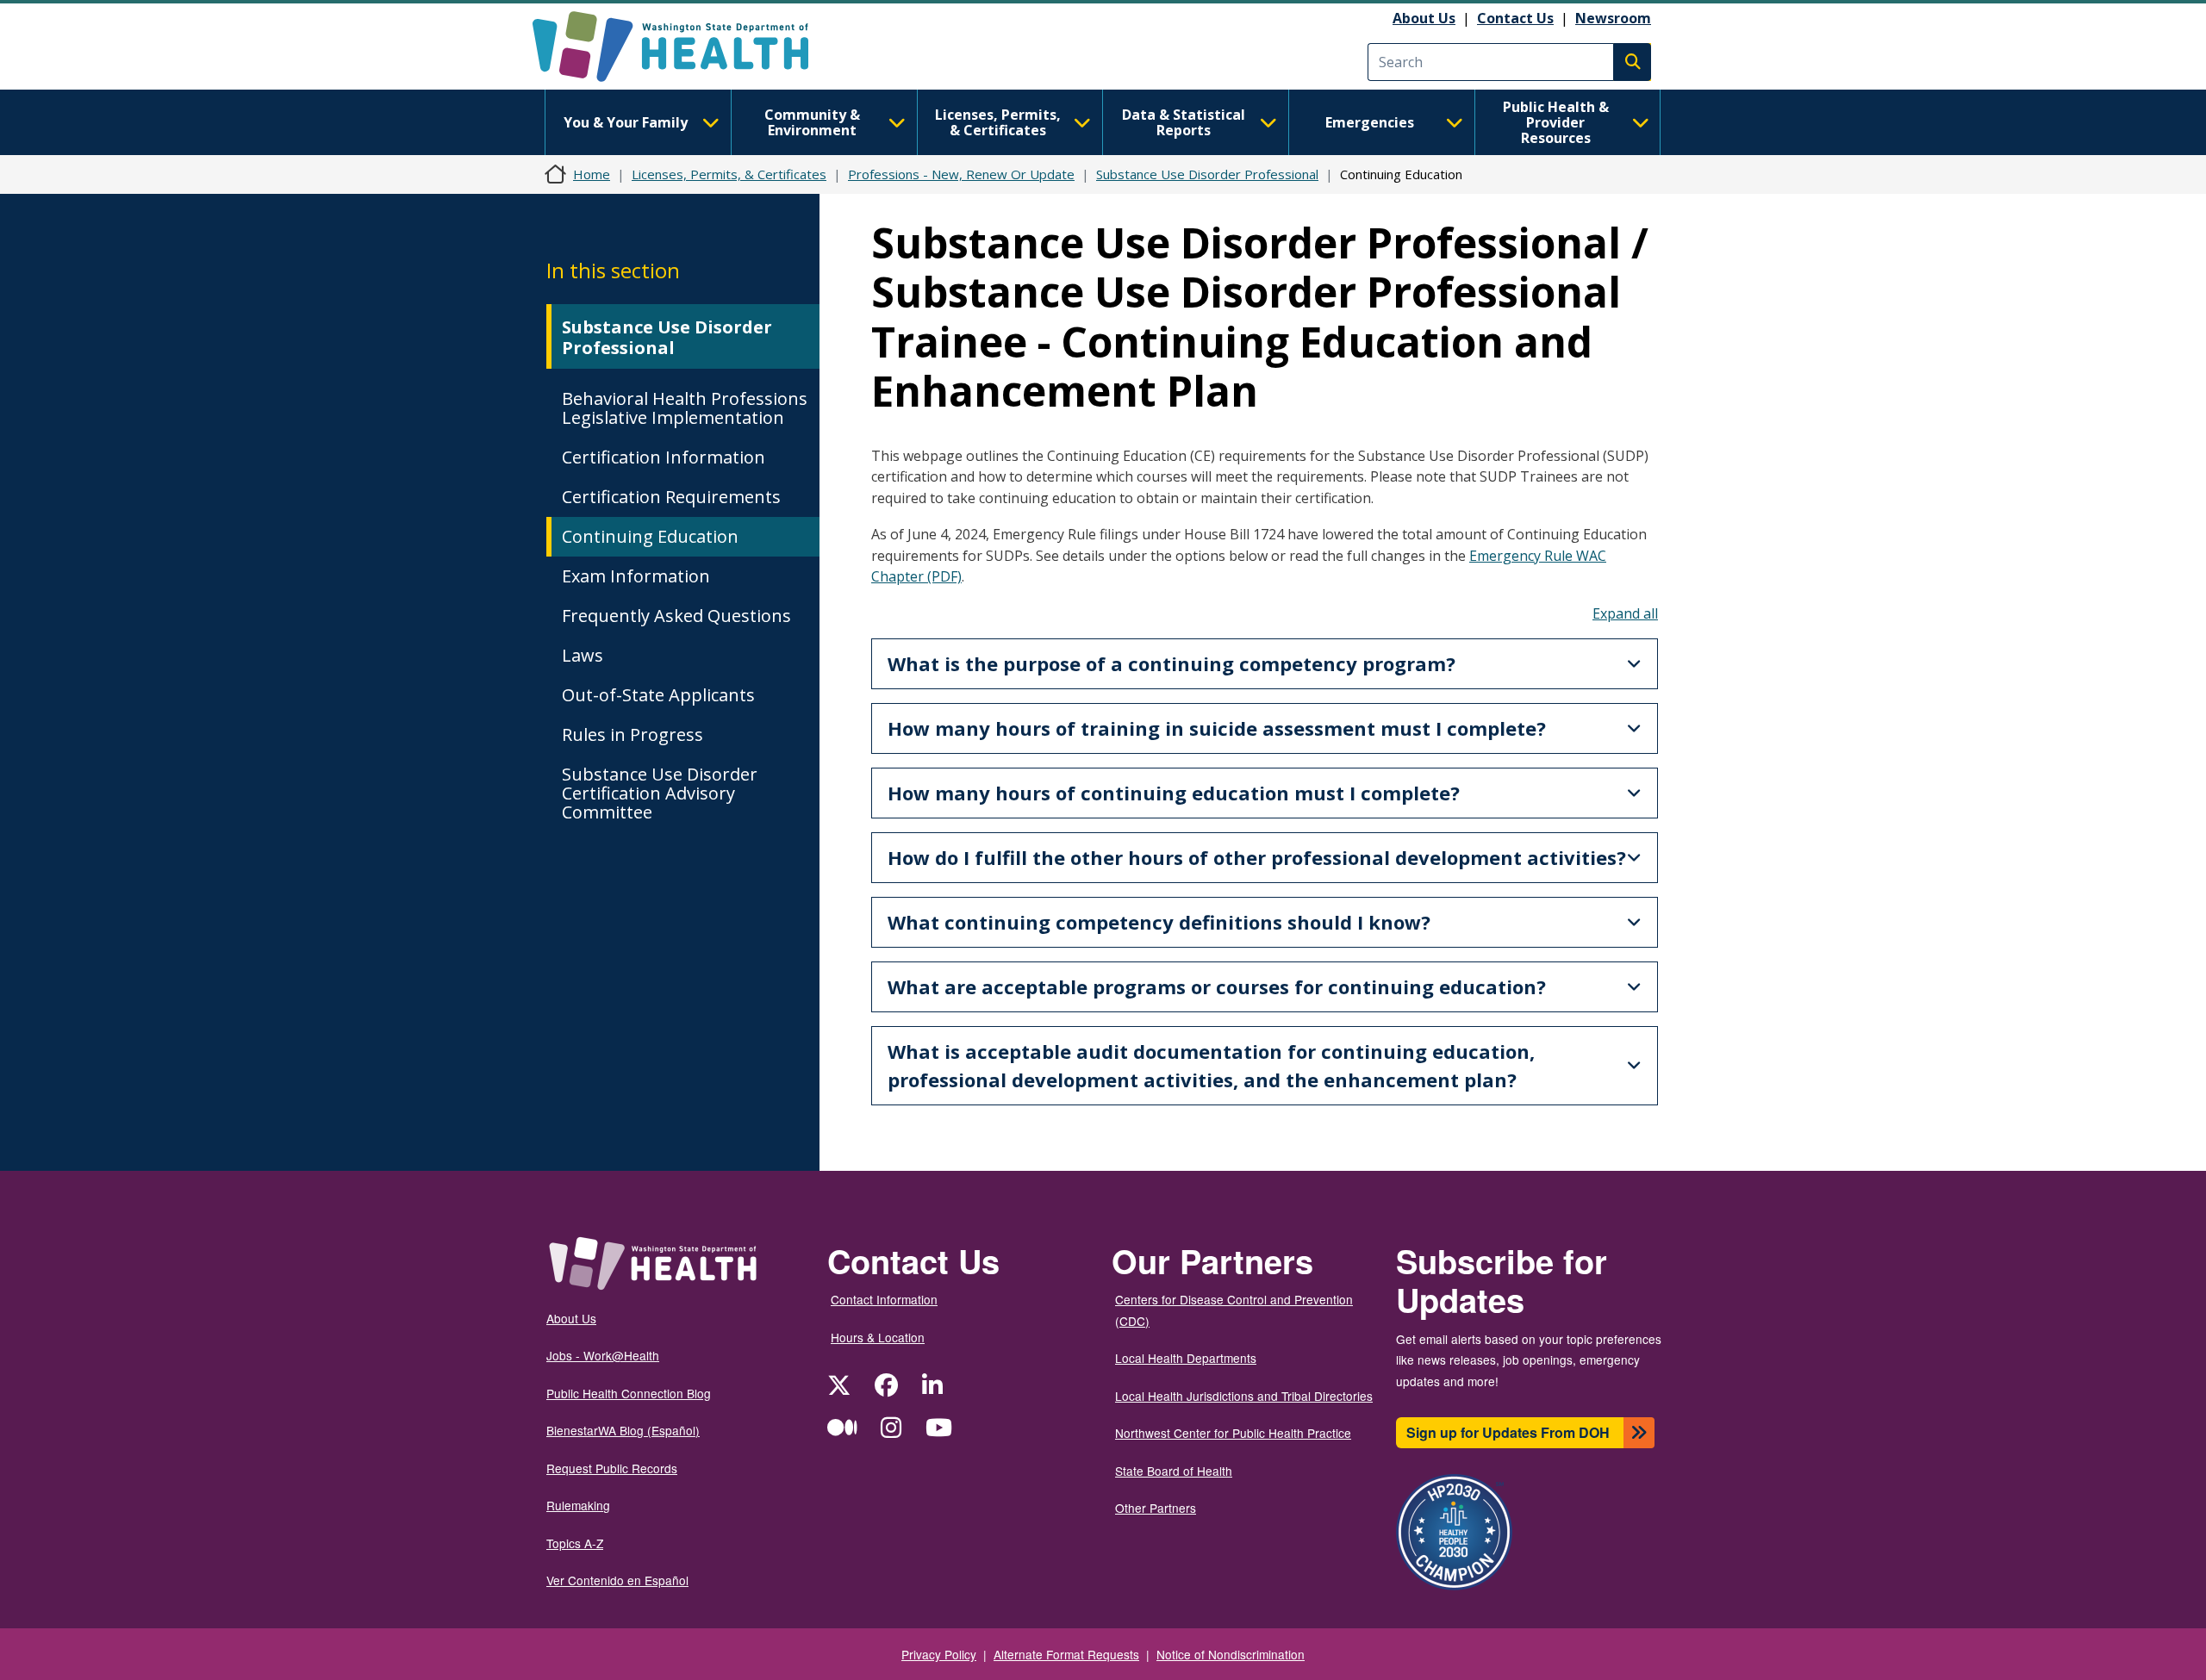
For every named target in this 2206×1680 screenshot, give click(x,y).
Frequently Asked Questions (676, 616)
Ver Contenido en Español (617, 1580)
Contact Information (884, 1299)
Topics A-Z (575, 1543)
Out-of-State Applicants (658, 695)
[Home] (685, 47)
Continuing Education (650, 536)
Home (592, 174)
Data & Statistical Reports (1184, 122)
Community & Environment (812, 122)
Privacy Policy (939, 1654)
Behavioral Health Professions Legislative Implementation (685, 408)
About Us (1424, 18)
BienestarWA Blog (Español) (623, 1430)
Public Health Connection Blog (629, 1393)
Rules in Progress (633, 734)
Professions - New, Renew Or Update (961, 174)
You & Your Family (626, 122)
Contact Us (1515, 18)
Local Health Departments (1186, 1358)
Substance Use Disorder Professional (1207, 174)
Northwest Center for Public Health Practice (1233, 1433)
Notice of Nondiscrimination (1231, 1654)
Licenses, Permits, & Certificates (998, 122)
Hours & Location (878, 1337)
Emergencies (1370, 122)
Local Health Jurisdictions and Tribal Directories (1244, 1396)
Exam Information (636, 576)
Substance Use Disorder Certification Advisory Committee (660, 793)
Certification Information (664, 457)
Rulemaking (578, 1505)
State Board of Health (1174, 1471)
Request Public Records (612, 1468)
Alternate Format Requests (1066, 1654)
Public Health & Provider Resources (1556, 122)
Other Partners (1156, 1508)
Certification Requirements (671, 497)
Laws (583, 655)
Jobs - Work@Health (603, 1355)
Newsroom (1613, 18)
